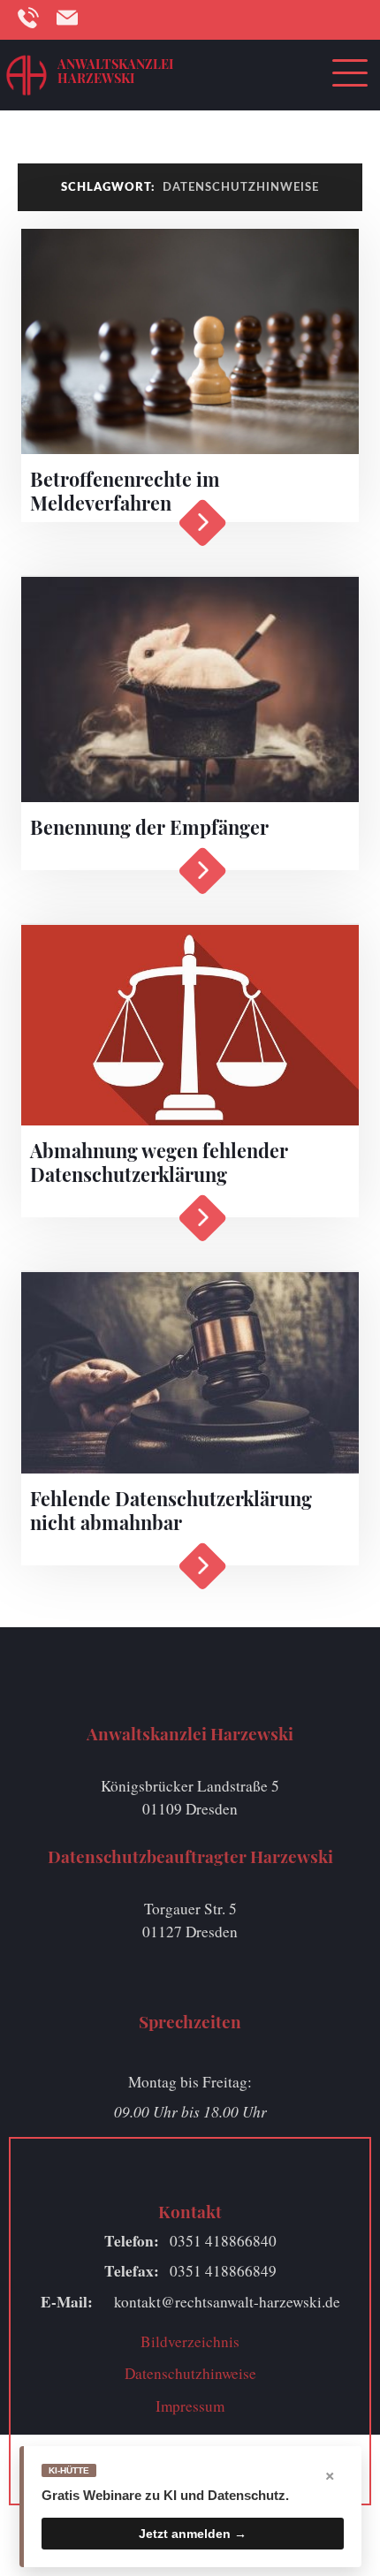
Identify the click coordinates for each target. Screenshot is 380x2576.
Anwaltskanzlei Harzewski (115, 71)
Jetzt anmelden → (193, 2534)
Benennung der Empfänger (149, 827)
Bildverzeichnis (190, 2341)
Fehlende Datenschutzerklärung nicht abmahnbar (171, 1510)
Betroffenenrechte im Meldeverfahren (125, 491)
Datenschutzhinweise (190, 2373)
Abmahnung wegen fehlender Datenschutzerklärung (159, 1162)
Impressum (190, 2406)
